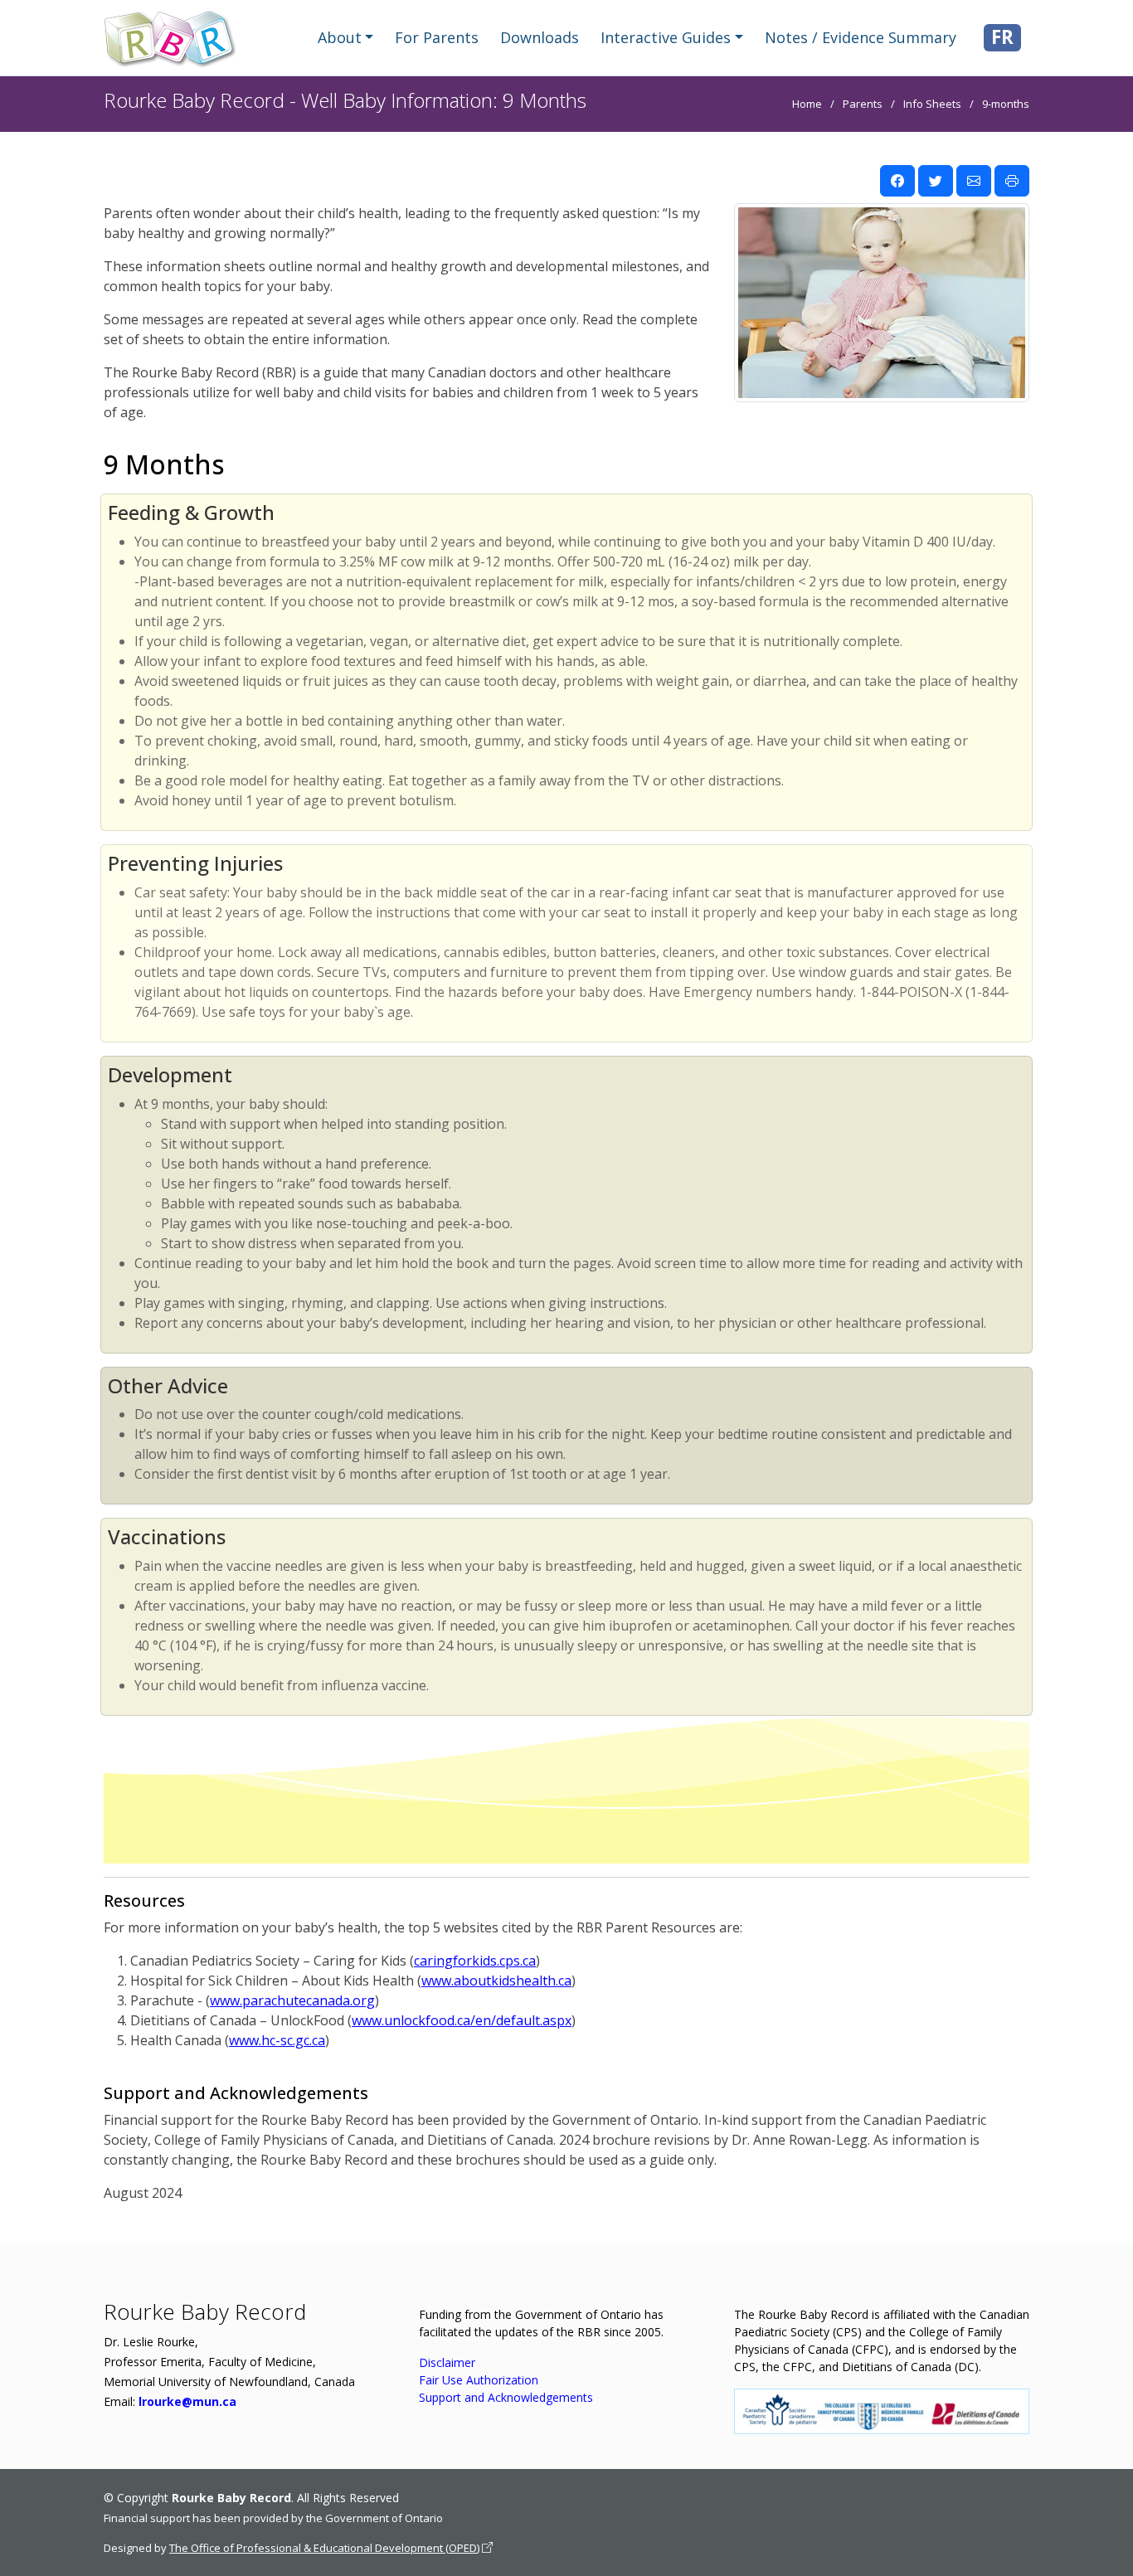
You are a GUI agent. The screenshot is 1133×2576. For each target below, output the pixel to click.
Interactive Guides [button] (666, 37)
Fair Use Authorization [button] (479, 2380)
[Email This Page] (974, 181)
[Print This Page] (1012, 181)
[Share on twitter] (936, 181)
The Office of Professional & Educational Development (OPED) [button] (324, 2548)
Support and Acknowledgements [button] (506, 2397)
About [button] (340, 37)
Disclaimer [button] (447, 2362)
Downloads (540, 37)
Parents (863, 104)
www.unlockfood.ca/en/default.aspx (462, 2020)
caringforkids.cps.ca (475, 1961)
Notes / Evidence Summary (861, 37)
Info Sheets (932, 104)
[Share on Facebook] (897, 181)
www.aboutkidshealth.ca (496, 1981)
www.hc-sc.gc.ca (277, 2040)
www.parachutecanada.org (292, 2000)
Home (807, 104)
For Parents (437, 37)
